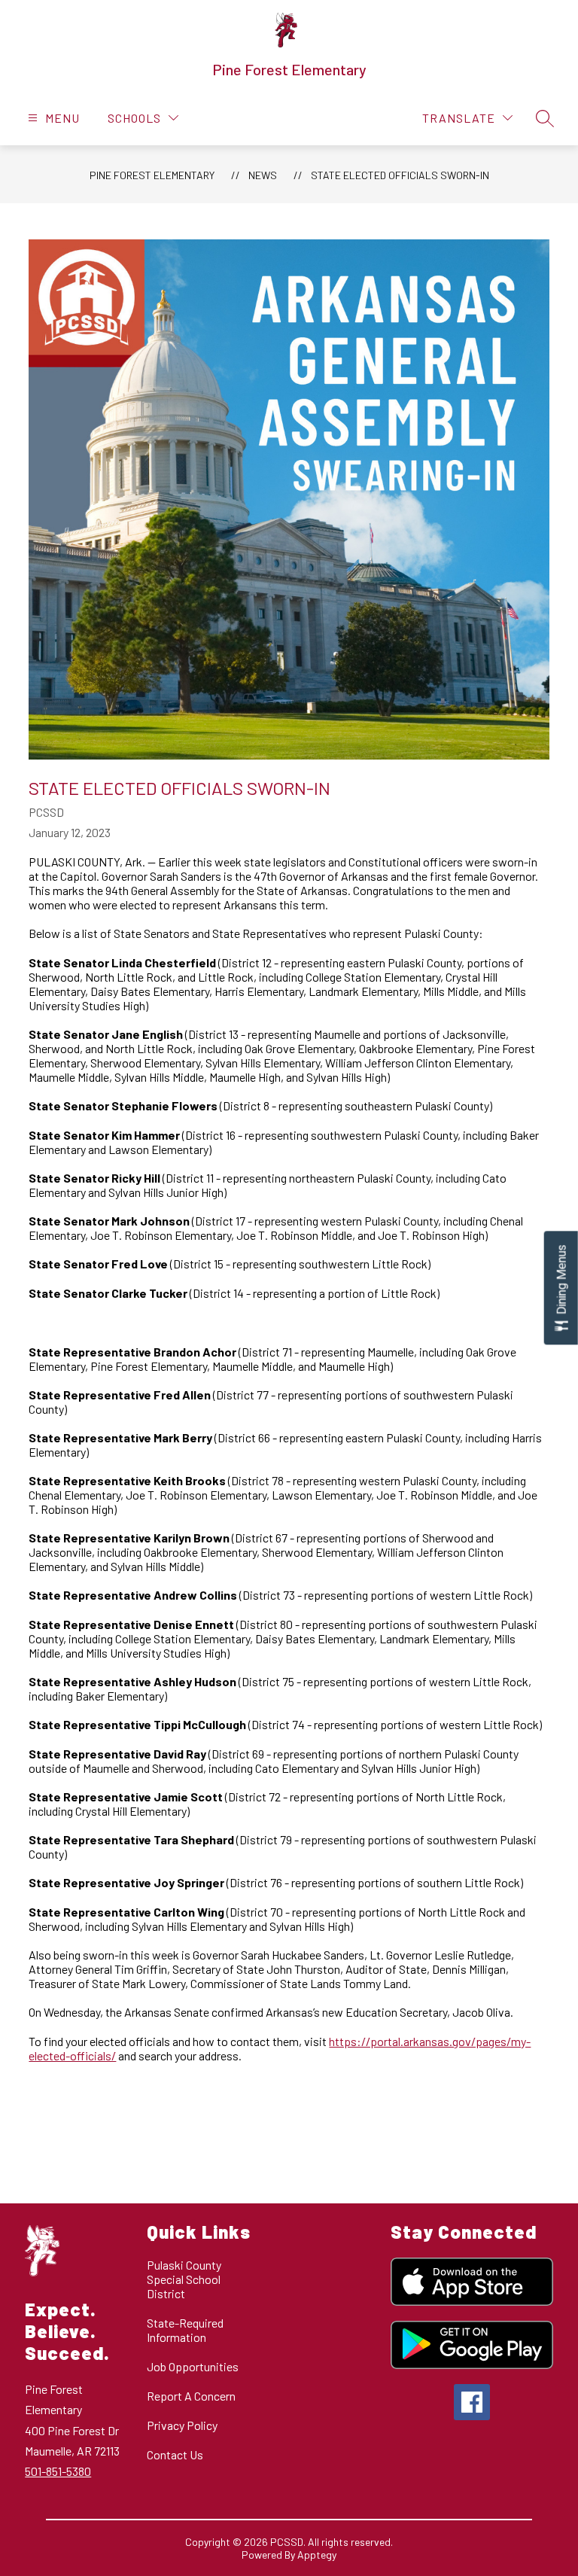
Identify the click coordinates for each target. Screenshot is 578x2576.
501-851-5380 (58, 2471)
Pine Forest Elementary (152, 175)
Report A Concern (191, 2396)
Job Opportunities (193, 2366)
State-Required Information (185, 2330)
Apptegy (317, 2555)
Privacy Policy (182, 2425)
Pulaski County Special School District (184, 2279)
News (263, 175)
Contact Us (175, 2454)
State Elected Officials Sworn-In (400, 175)
